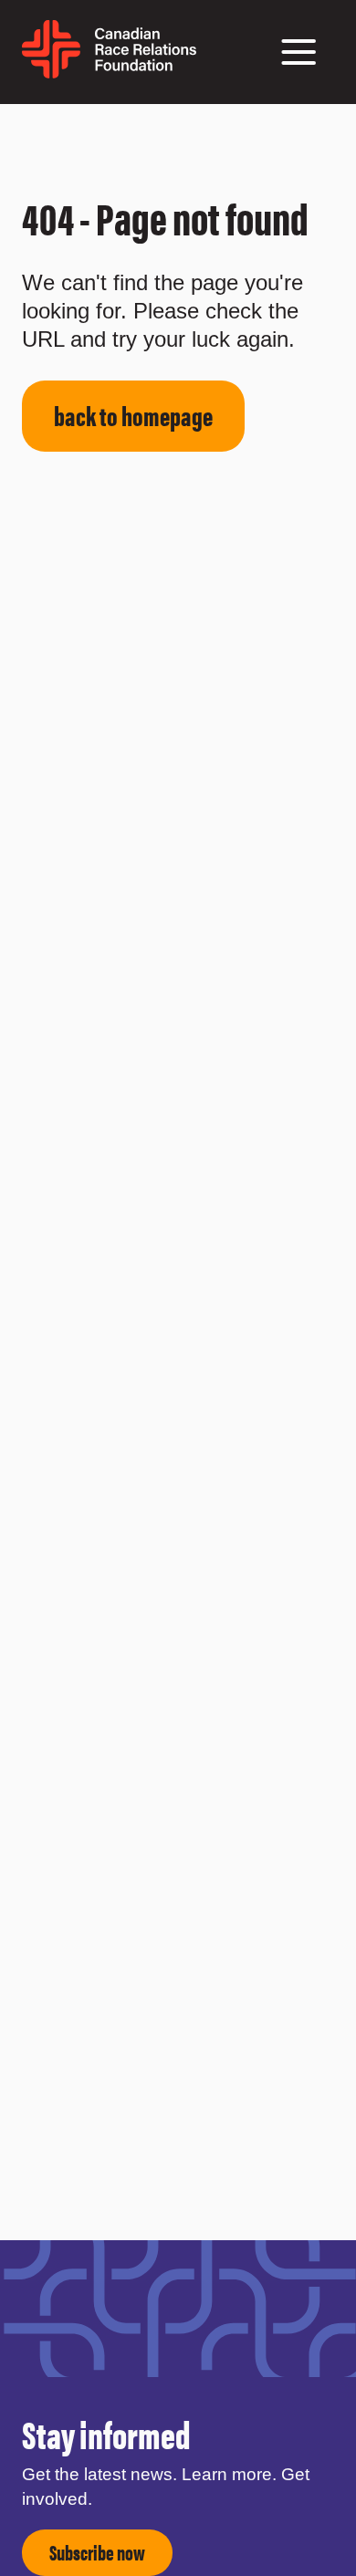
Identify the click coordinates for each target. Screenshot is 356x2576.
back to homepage (133, 415)
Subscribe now (97, 2552)
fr (205, 61)
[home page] (109, 72)
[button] (298, 52)
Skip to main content (48, 126)
